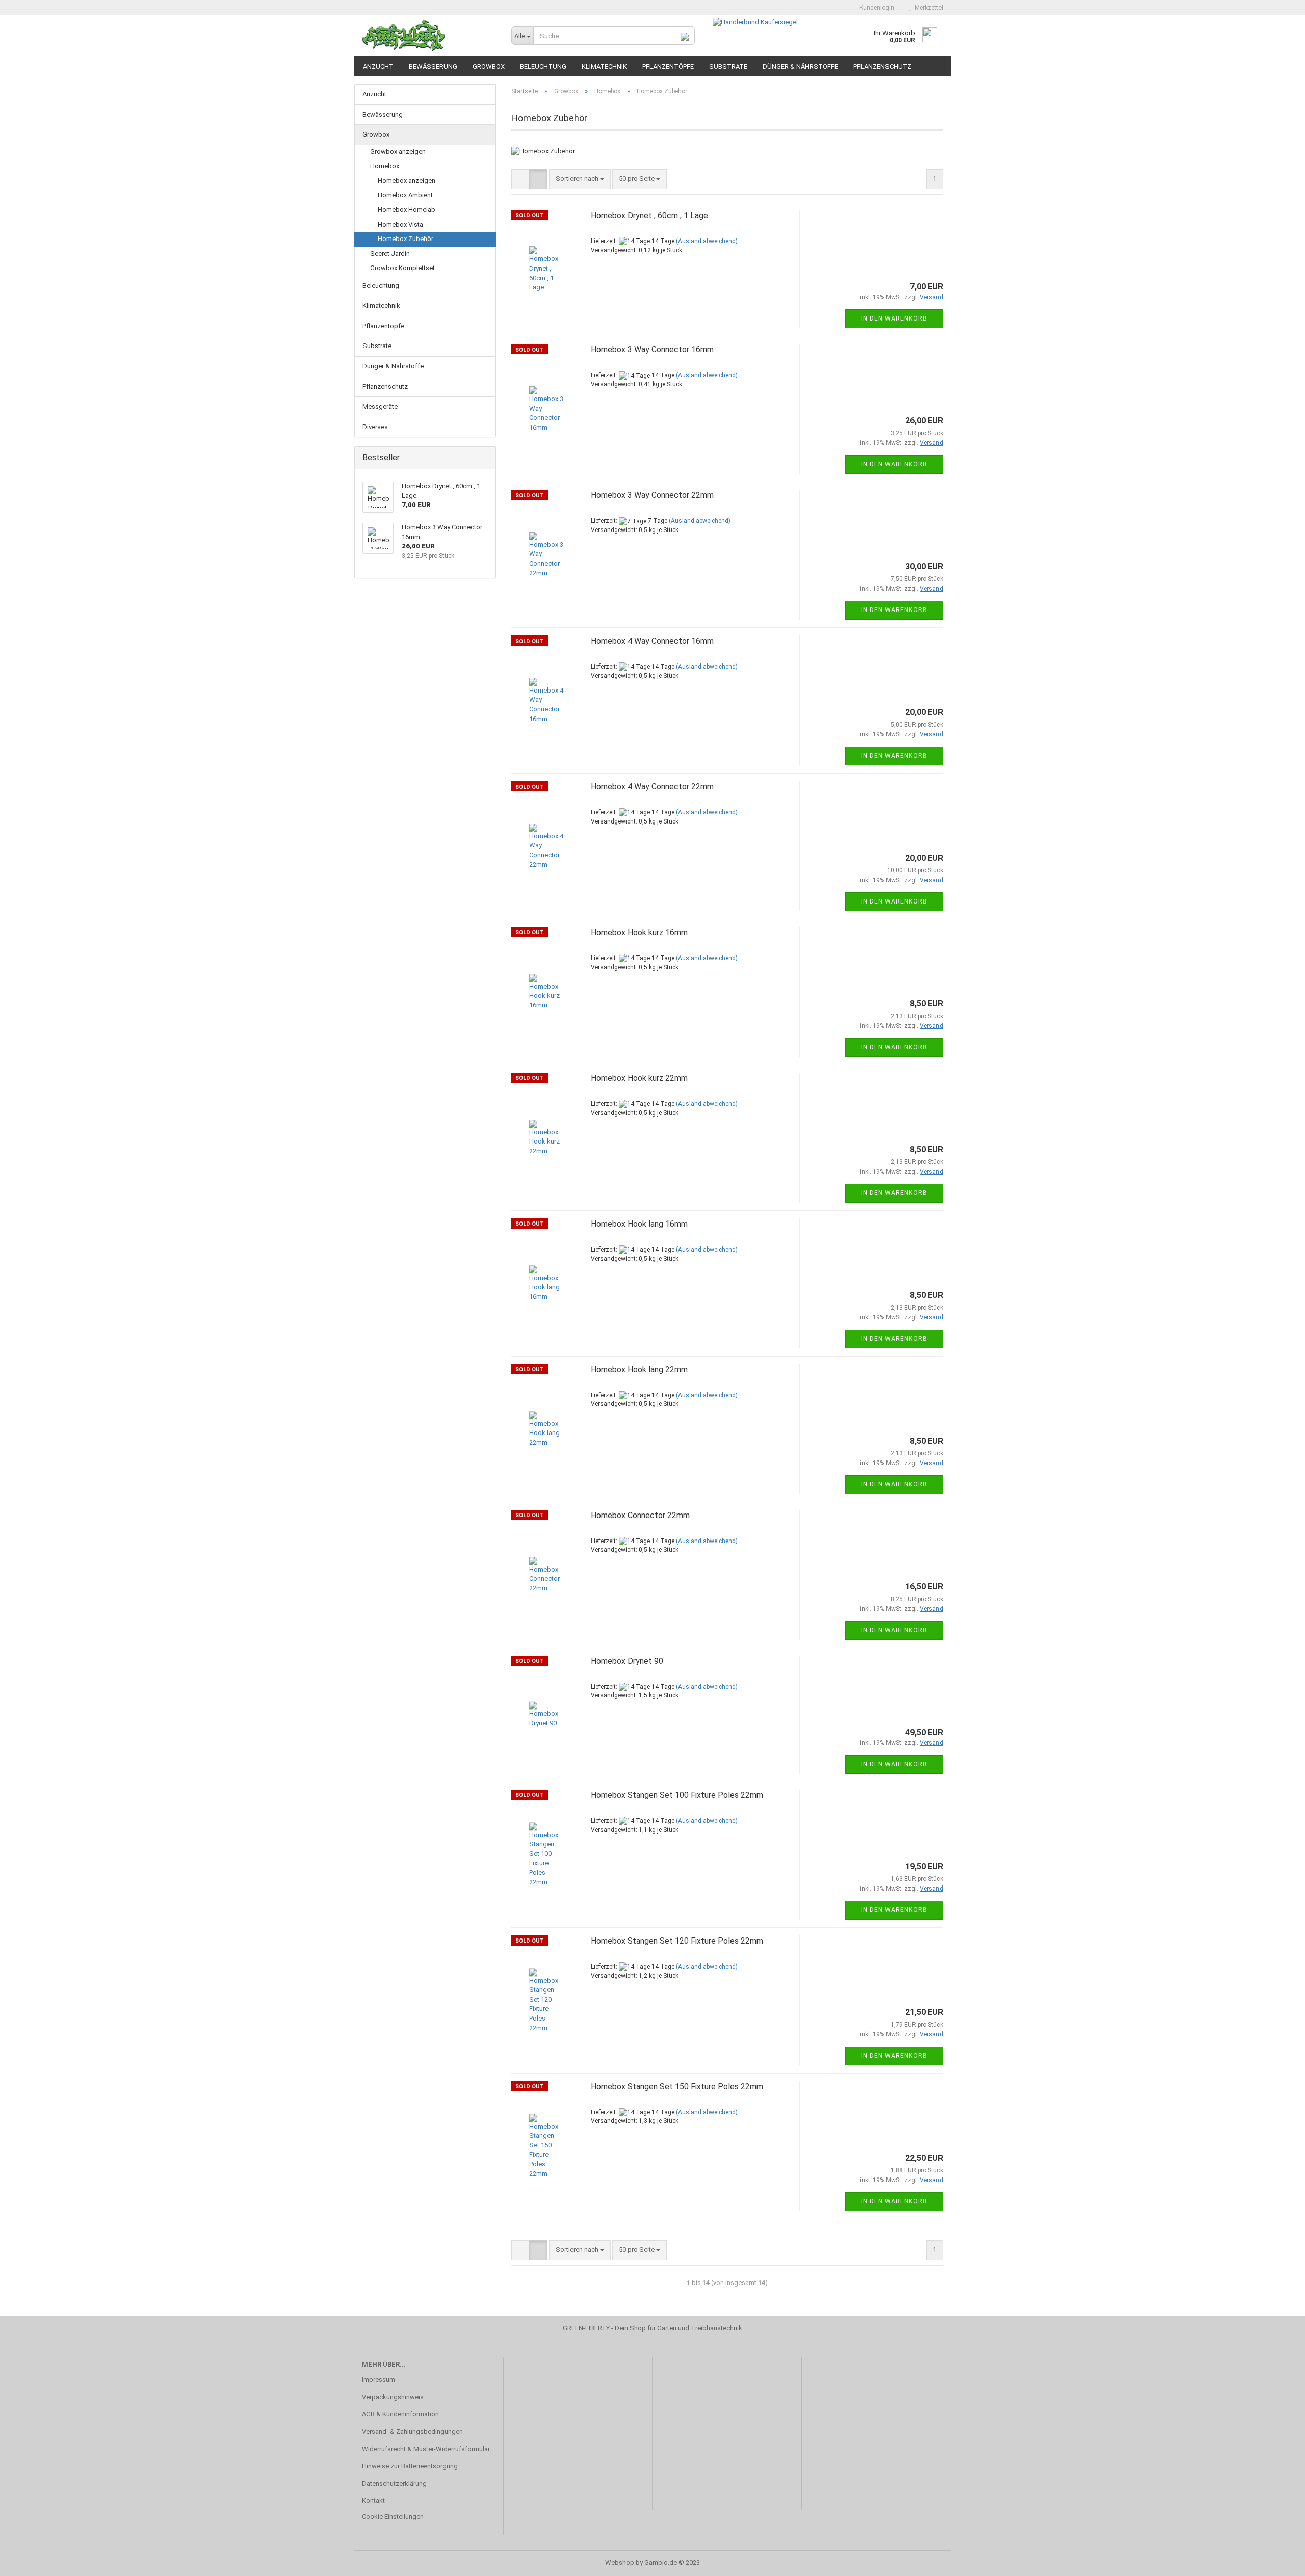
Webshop (620, 2562)
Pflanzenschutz (882, 67)
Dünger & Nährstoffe (800, 67)
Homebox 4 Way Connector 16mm (652, 641)
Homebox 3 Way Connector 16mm (652, 349)
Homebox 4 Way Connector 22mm (652, 787)
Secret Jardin (390, 254)
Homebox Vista (400, 224)
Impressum (379, 2380)
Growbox (489, 67)
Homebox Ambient (405, 195)
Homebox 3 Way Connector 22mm (652, 495)
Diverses (375, 427)
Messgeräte (380, 406)
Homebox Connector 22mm (640, 1515)
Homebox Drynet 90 (627, 1661)
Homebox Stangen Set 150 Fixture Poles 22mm (677, 2087)
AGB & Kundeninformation (400, 2414)
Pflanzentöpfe (668, 67)
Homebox (385, 166)
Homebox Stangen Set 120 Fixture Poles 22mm (677, 1941)
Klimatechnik (604, 67)
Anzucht (378, 67)
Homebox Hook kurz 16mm (639, 932)
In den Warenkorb (894, 318)
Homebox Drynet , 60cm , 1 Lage (649, 215)
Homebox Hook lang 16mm (639, 1224)
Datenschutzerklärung (394, 2484)
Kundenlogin (875, 8)
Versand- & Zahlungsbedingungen (412, 2432)
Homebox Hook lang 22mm (639, 1370)
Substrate (728, 67)
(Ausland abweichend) (707, 241)
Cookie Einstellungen (393, 2517)
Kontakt (373, 2500)
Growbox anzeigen (398, 152)
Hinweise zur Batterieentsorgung (410, 2466)
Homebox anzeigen (407, 181)
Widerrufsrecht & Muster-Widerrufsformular (426, 2449)
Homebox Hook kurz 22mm (639, 1078)
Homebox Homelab (407, 210)
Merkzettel (927, 8)
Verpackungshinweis (393, 2397)
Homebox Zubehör (406, 239)
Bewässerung (433, 67)
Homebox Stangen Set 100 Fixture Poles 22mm (677, 1795)
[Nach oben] (1277, 2561)
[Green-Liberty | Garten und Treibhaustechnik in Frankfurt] (429, 36)
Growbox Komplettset (402, 268)
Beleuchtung (543, 67)
